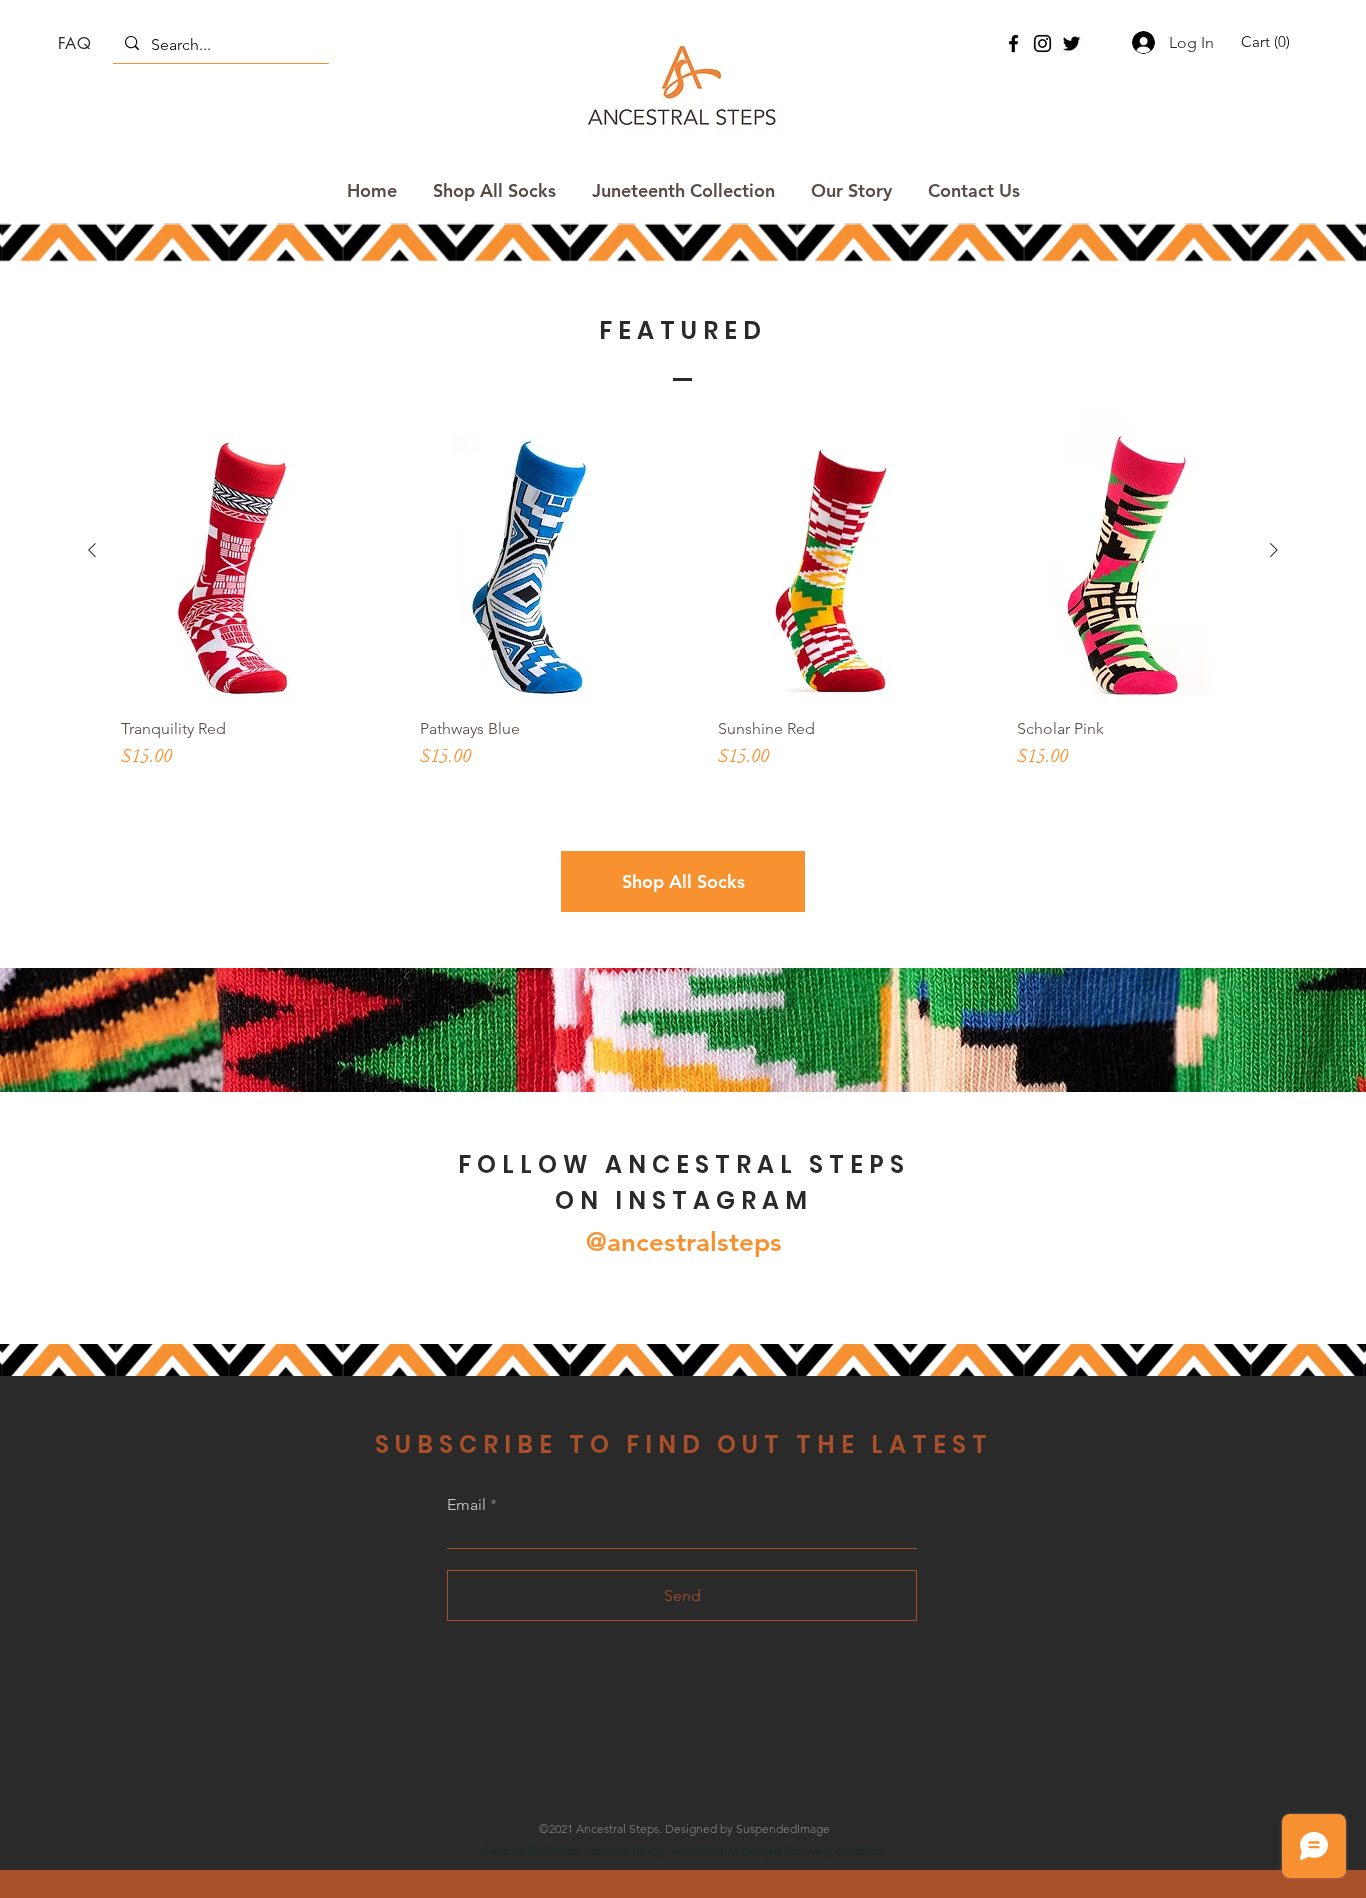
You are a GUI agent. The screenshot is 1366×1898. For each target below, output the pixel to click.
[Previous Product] (92, 550)
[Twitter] (1071, 43)
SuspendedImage (783, 1828)
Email (466, 1505)
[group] (683, 611)
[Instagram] (1042, 43)
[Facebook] (1013, 43)
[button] (1268, 42)
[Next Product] (1274, 550)
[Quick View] (235, 551)
